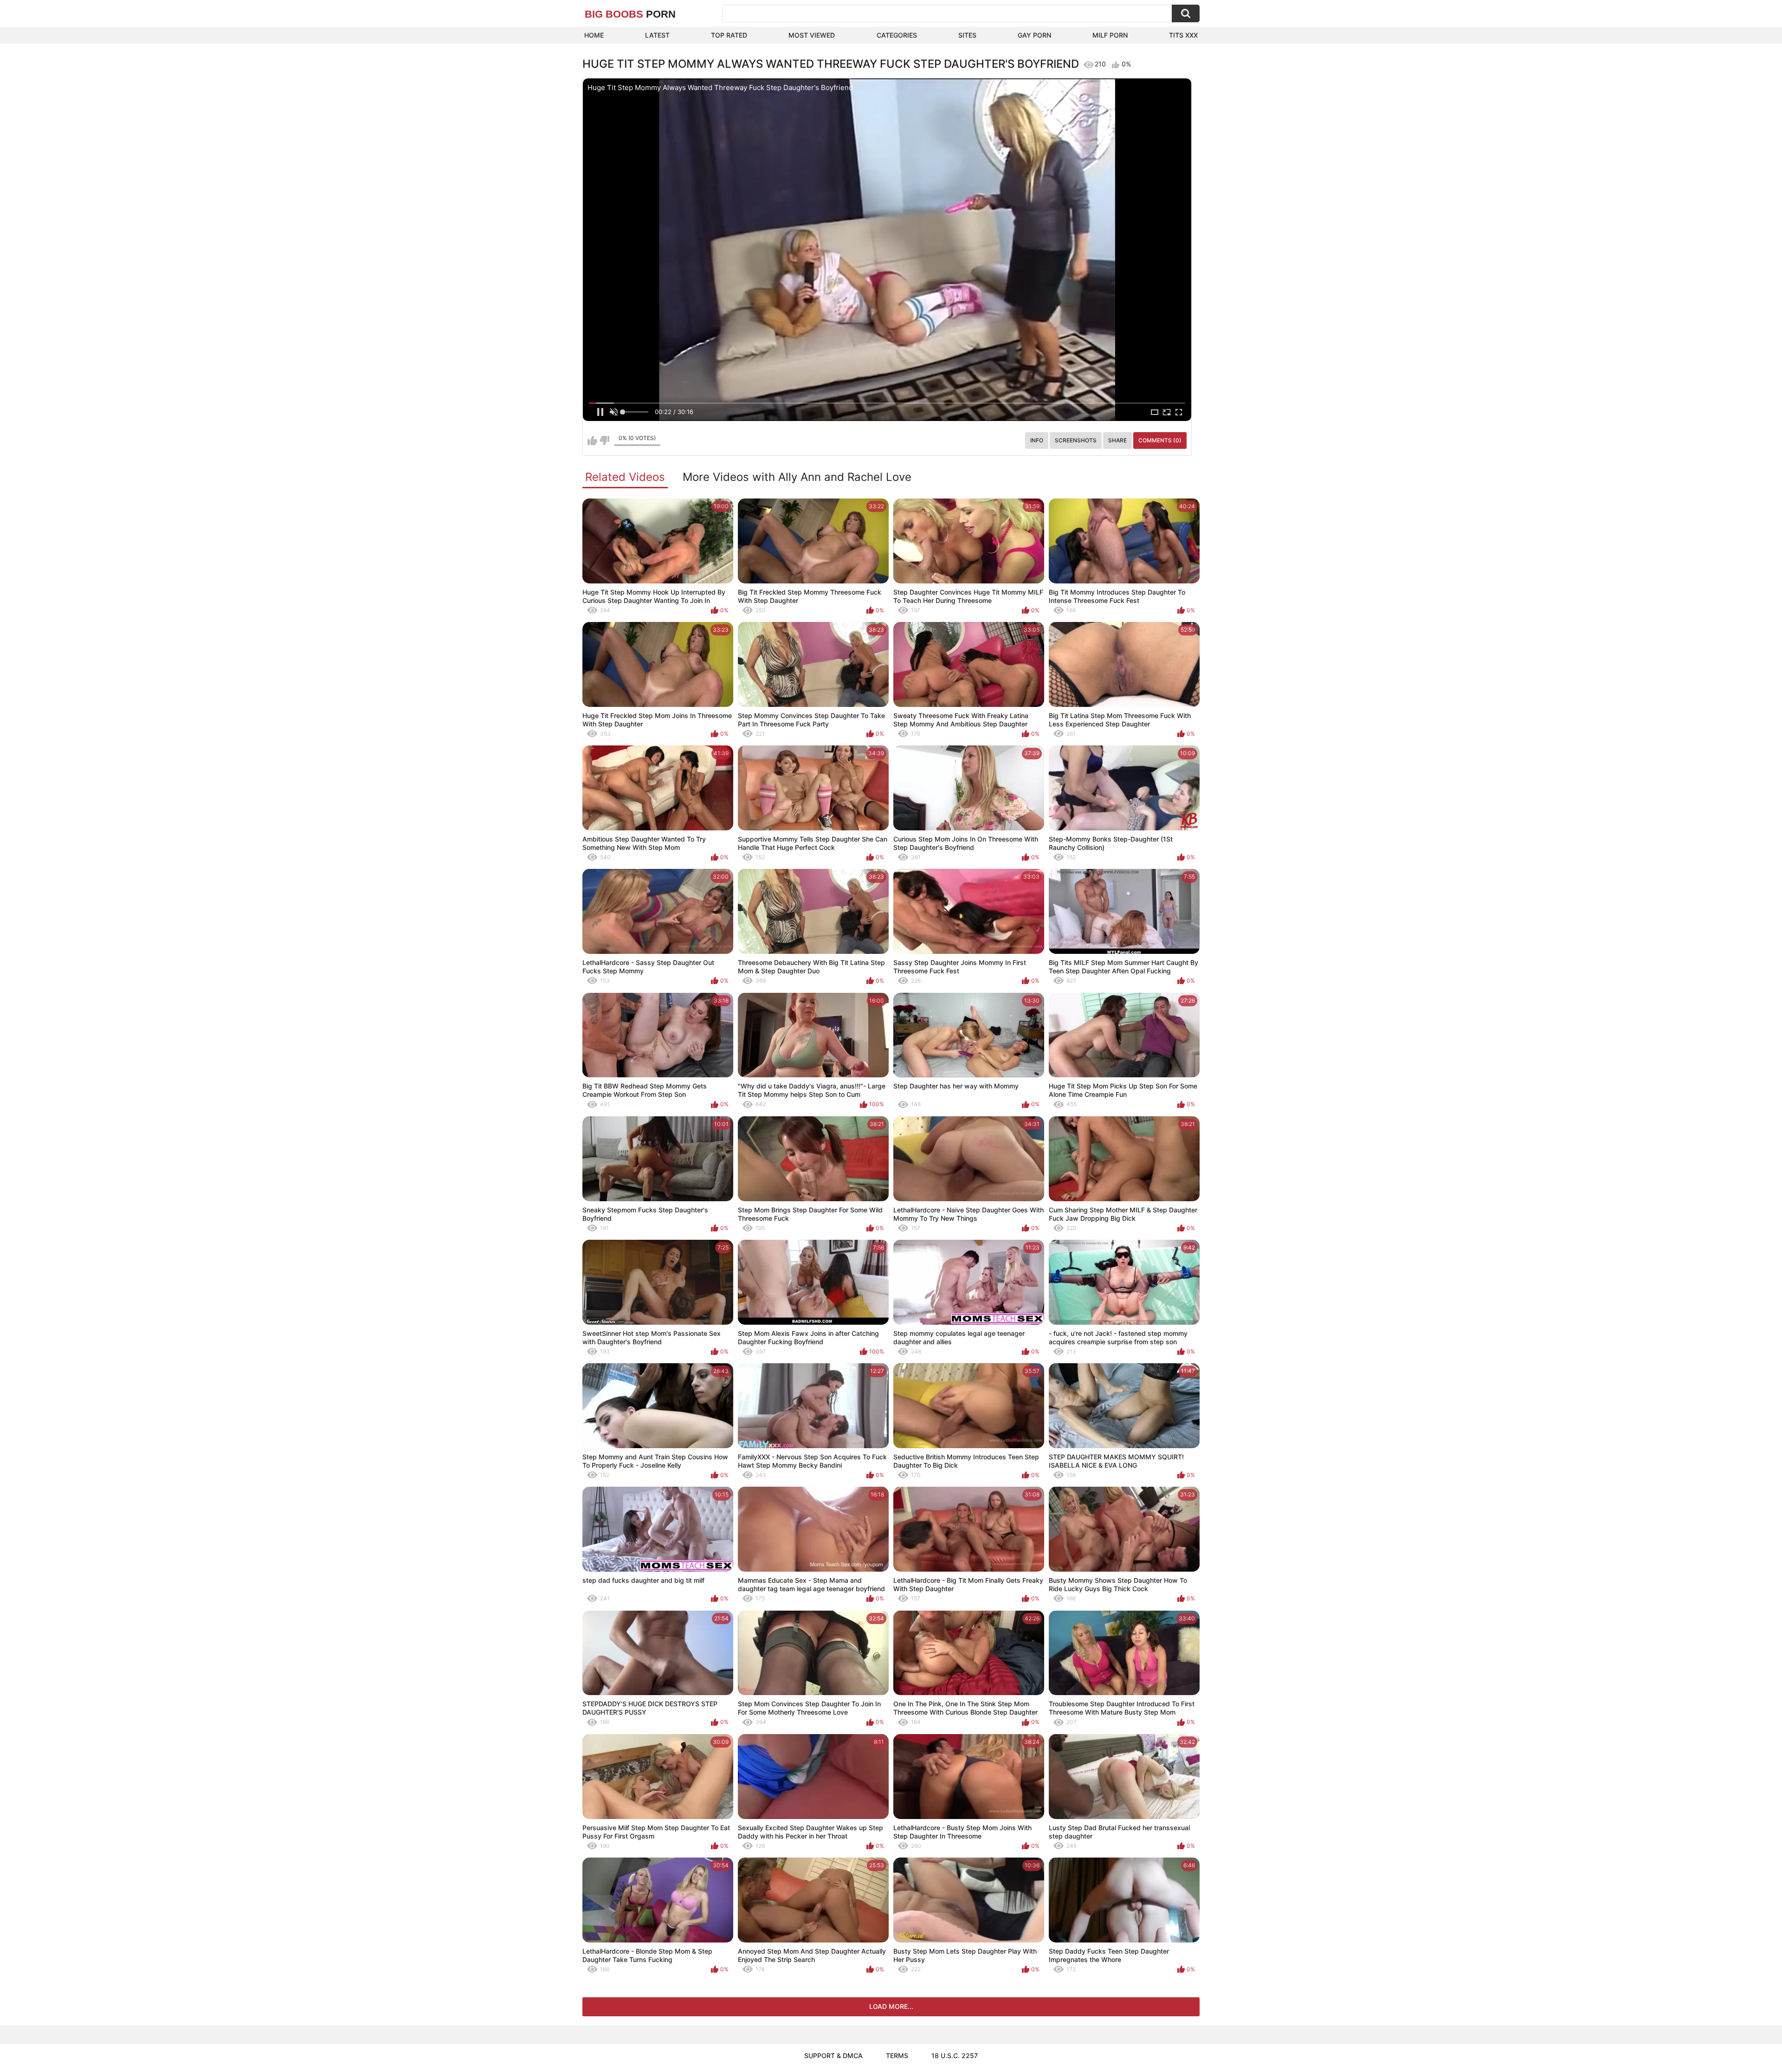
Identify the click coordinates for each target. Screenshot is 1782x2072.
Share (1117, 440)
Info (1037, 440)
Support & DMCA (833, 2056)
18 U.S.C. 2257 (955, 2056)
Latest (657, 35)
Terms (897, 2056)
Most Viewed (812, 35)
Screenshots (1076, 440)
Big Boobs (630, 14)
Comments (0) (1160, 440)
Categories (897, 35)
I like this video (592, 440)
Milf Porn (1110, 35)
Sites (967, 35)
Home (594, 35)
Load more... (891, 2006)
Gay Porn (1034, 35)
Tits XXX (1183, 35)
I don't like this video (604, 440)
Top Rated (729, 35)
